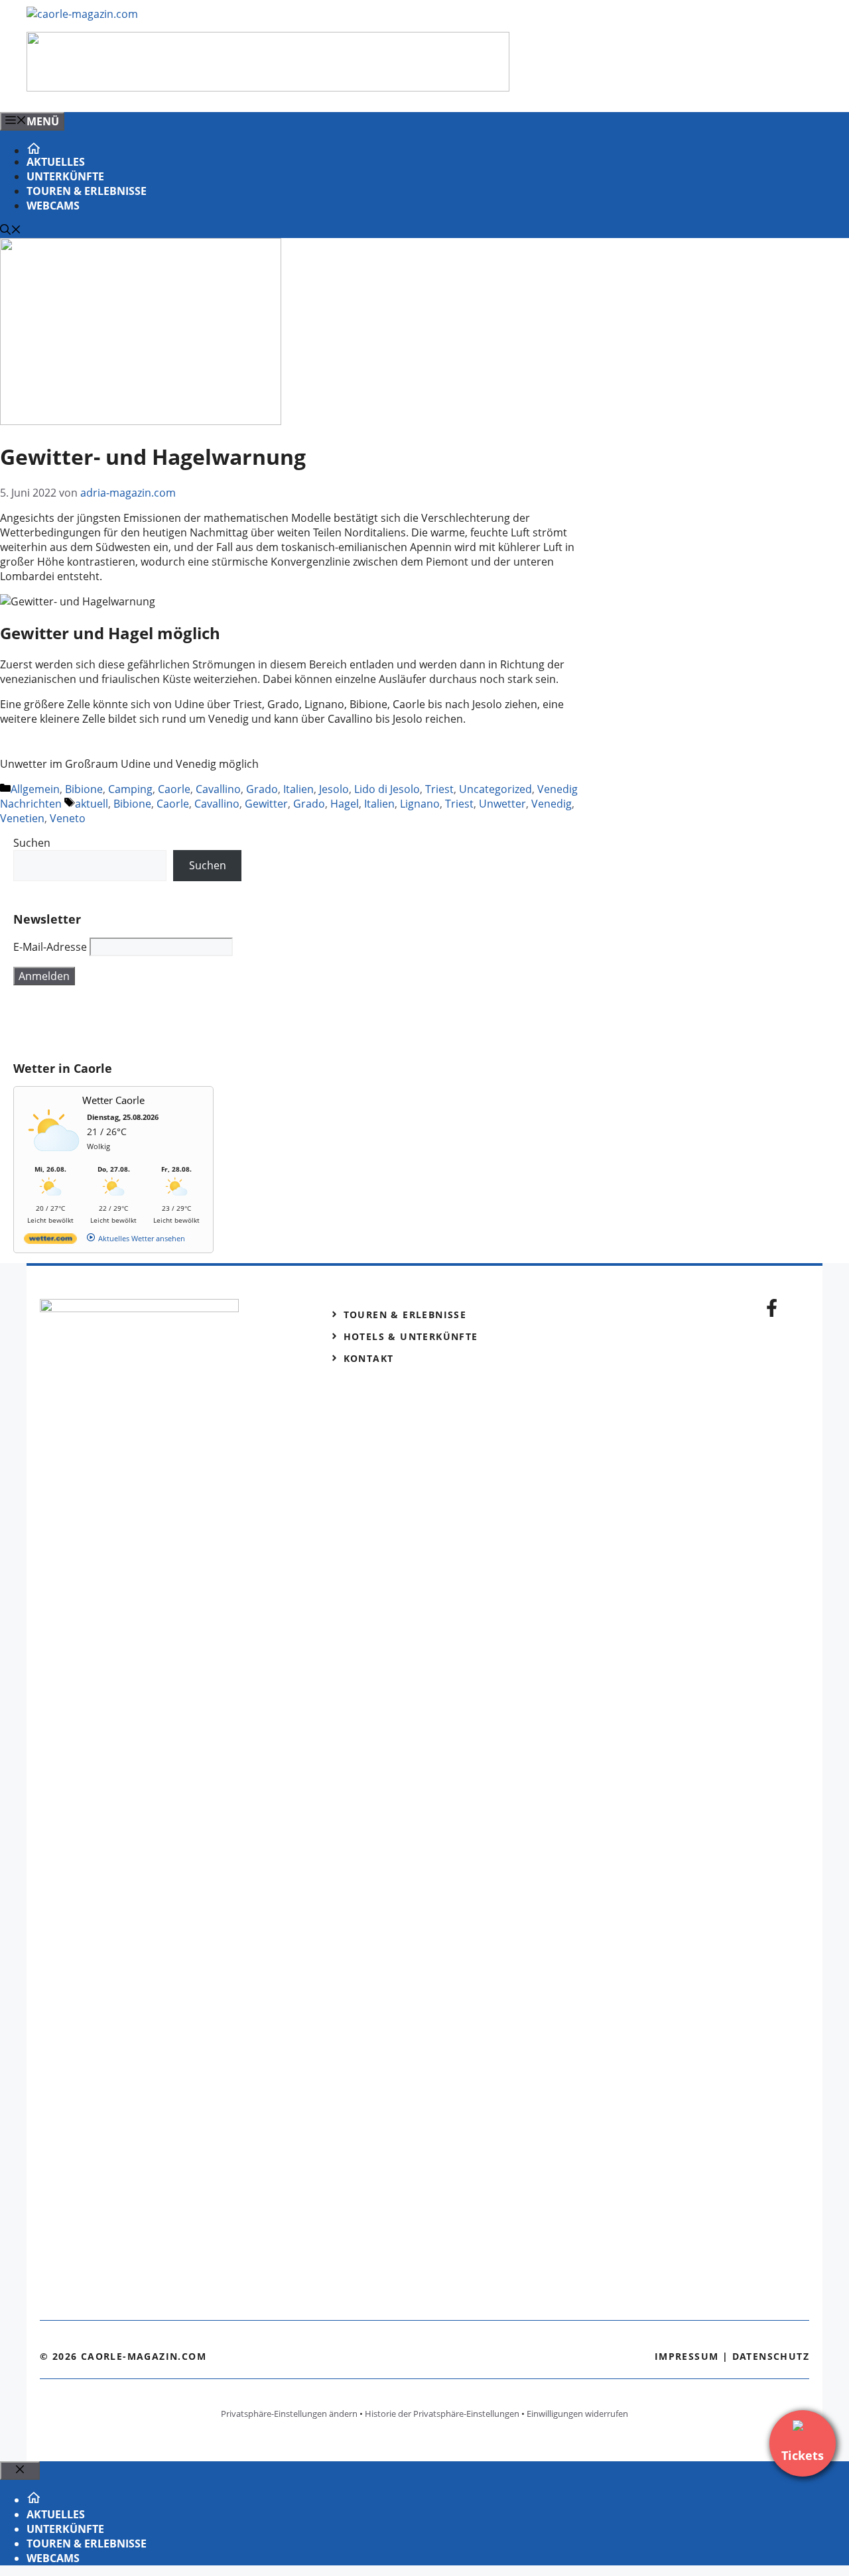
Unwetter (502, 804)
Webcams (53, 206)
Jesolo (334, 789)
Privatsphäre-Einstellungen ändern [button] (289, 2414)
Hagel (345, 804)
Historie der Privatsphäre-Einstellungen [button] (442, 2414)
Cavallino (218, 789)
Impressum (687, 2356)
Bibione (84, 789)
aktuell (92, 804)
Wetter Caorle (113, 1100)
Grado (262, 789)
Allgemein (35, 789)
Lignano (420, 804)
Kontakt (369, 1358)
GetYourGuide (111, 1023)
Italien (298, 789)
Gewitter (266, 804)
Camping (130, 789)
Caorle (174, 789)
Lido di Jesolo (387, 789)
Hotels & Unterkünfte (411, 1336)
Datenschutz (771, 2356)
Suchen (32, 843)
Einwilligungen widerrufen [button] (577, 2414)
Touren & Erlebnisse (87, 191)
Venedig (552, 804)
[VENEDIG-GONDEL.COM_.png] (268, 88)
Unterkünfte (65, 176)
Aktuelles (56, 162)
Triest (439, 789)
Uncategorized (495, 789)
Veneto (68, 818)
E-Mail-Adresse (50, 947)
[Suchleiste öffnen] (11, 231)
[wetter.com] (50, 1241)
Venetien (22, 818)
